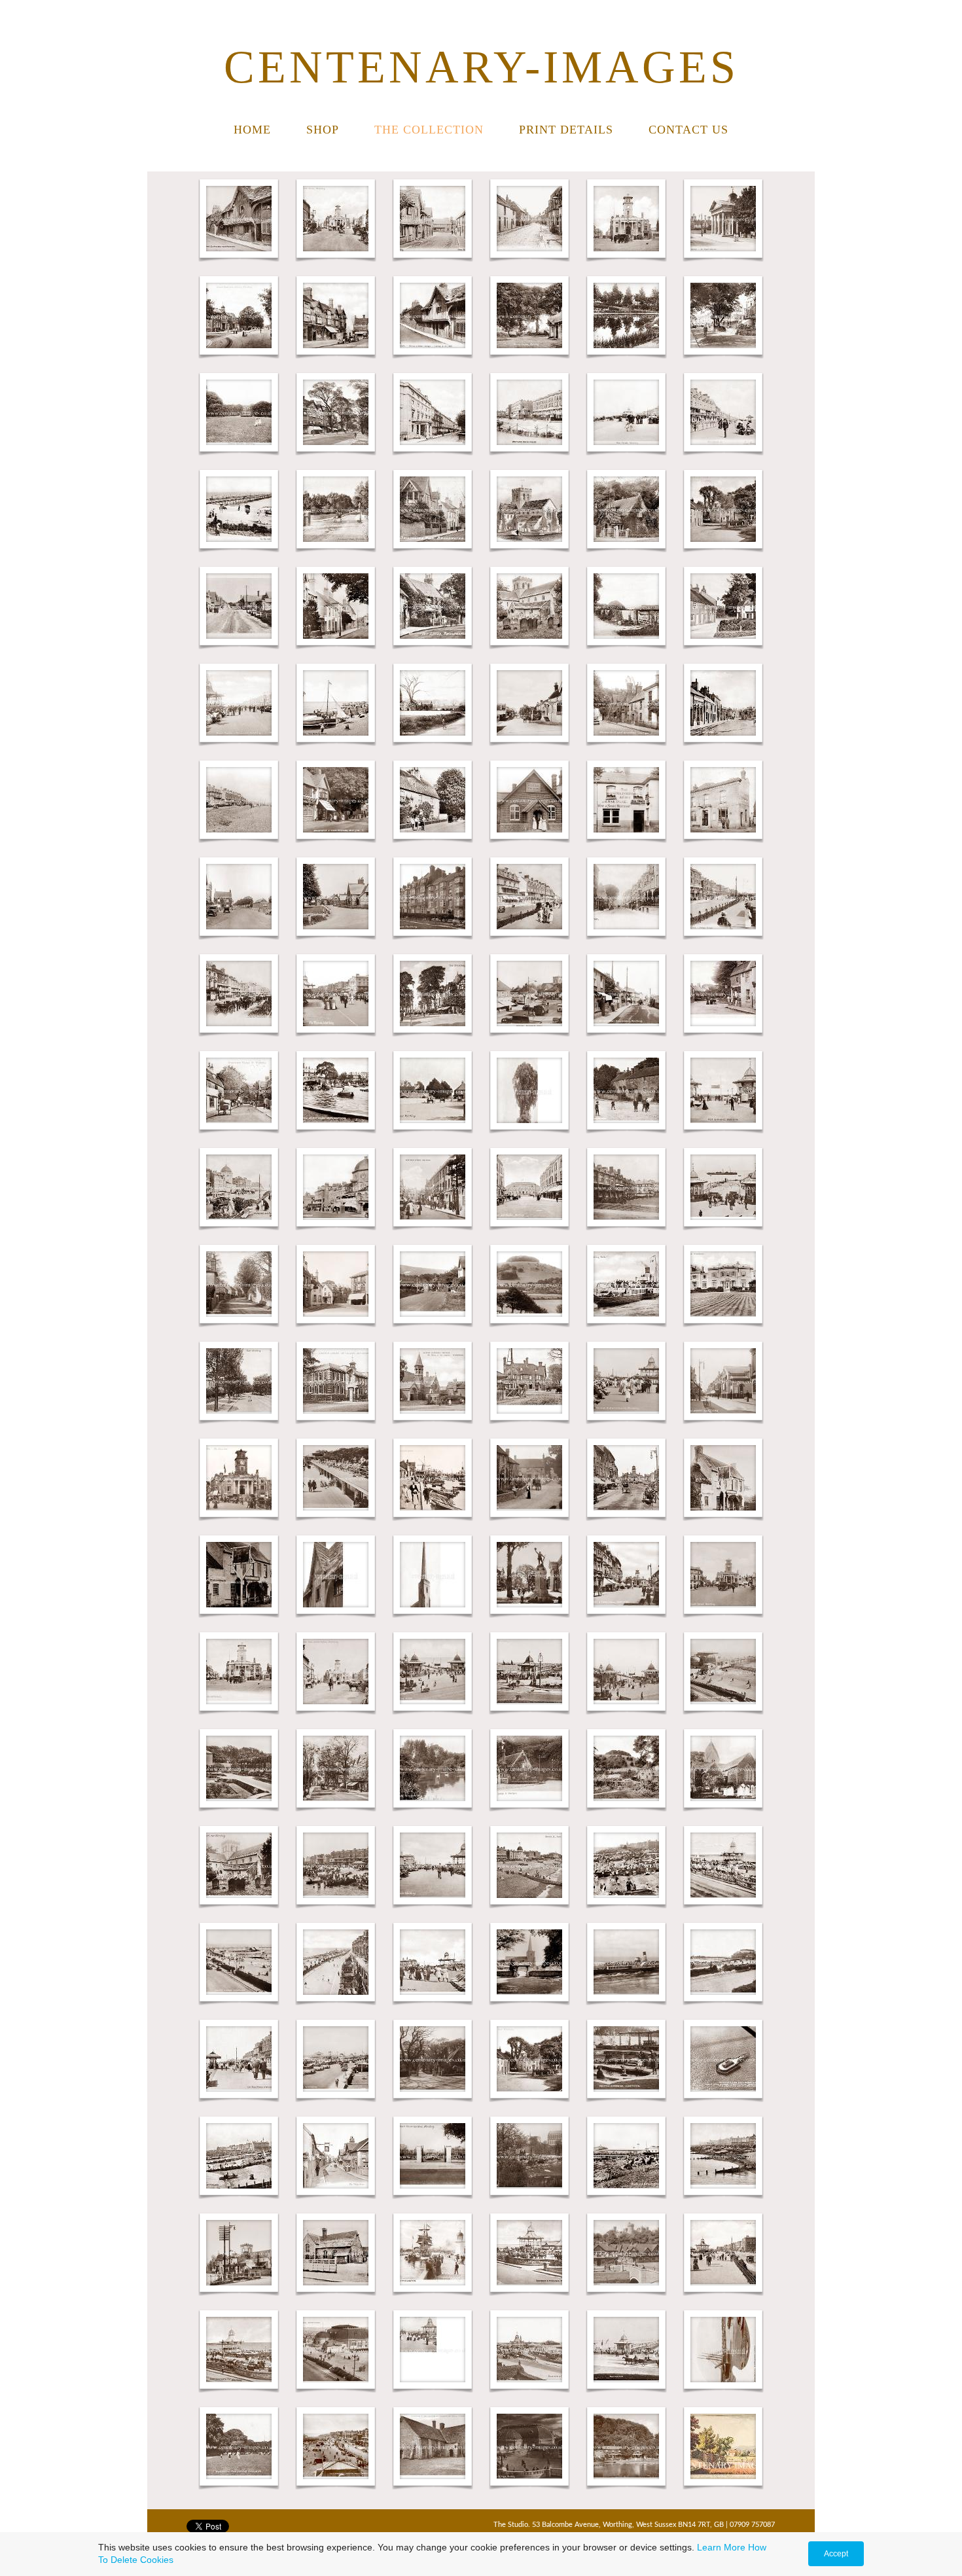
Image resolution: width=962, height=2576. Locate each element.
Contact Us (688, 130)
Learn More (721, 2547)
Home (252, 130)
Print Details (566, 130)
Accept (836, 2554)
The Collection (429, 130)
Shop (323, 130)
